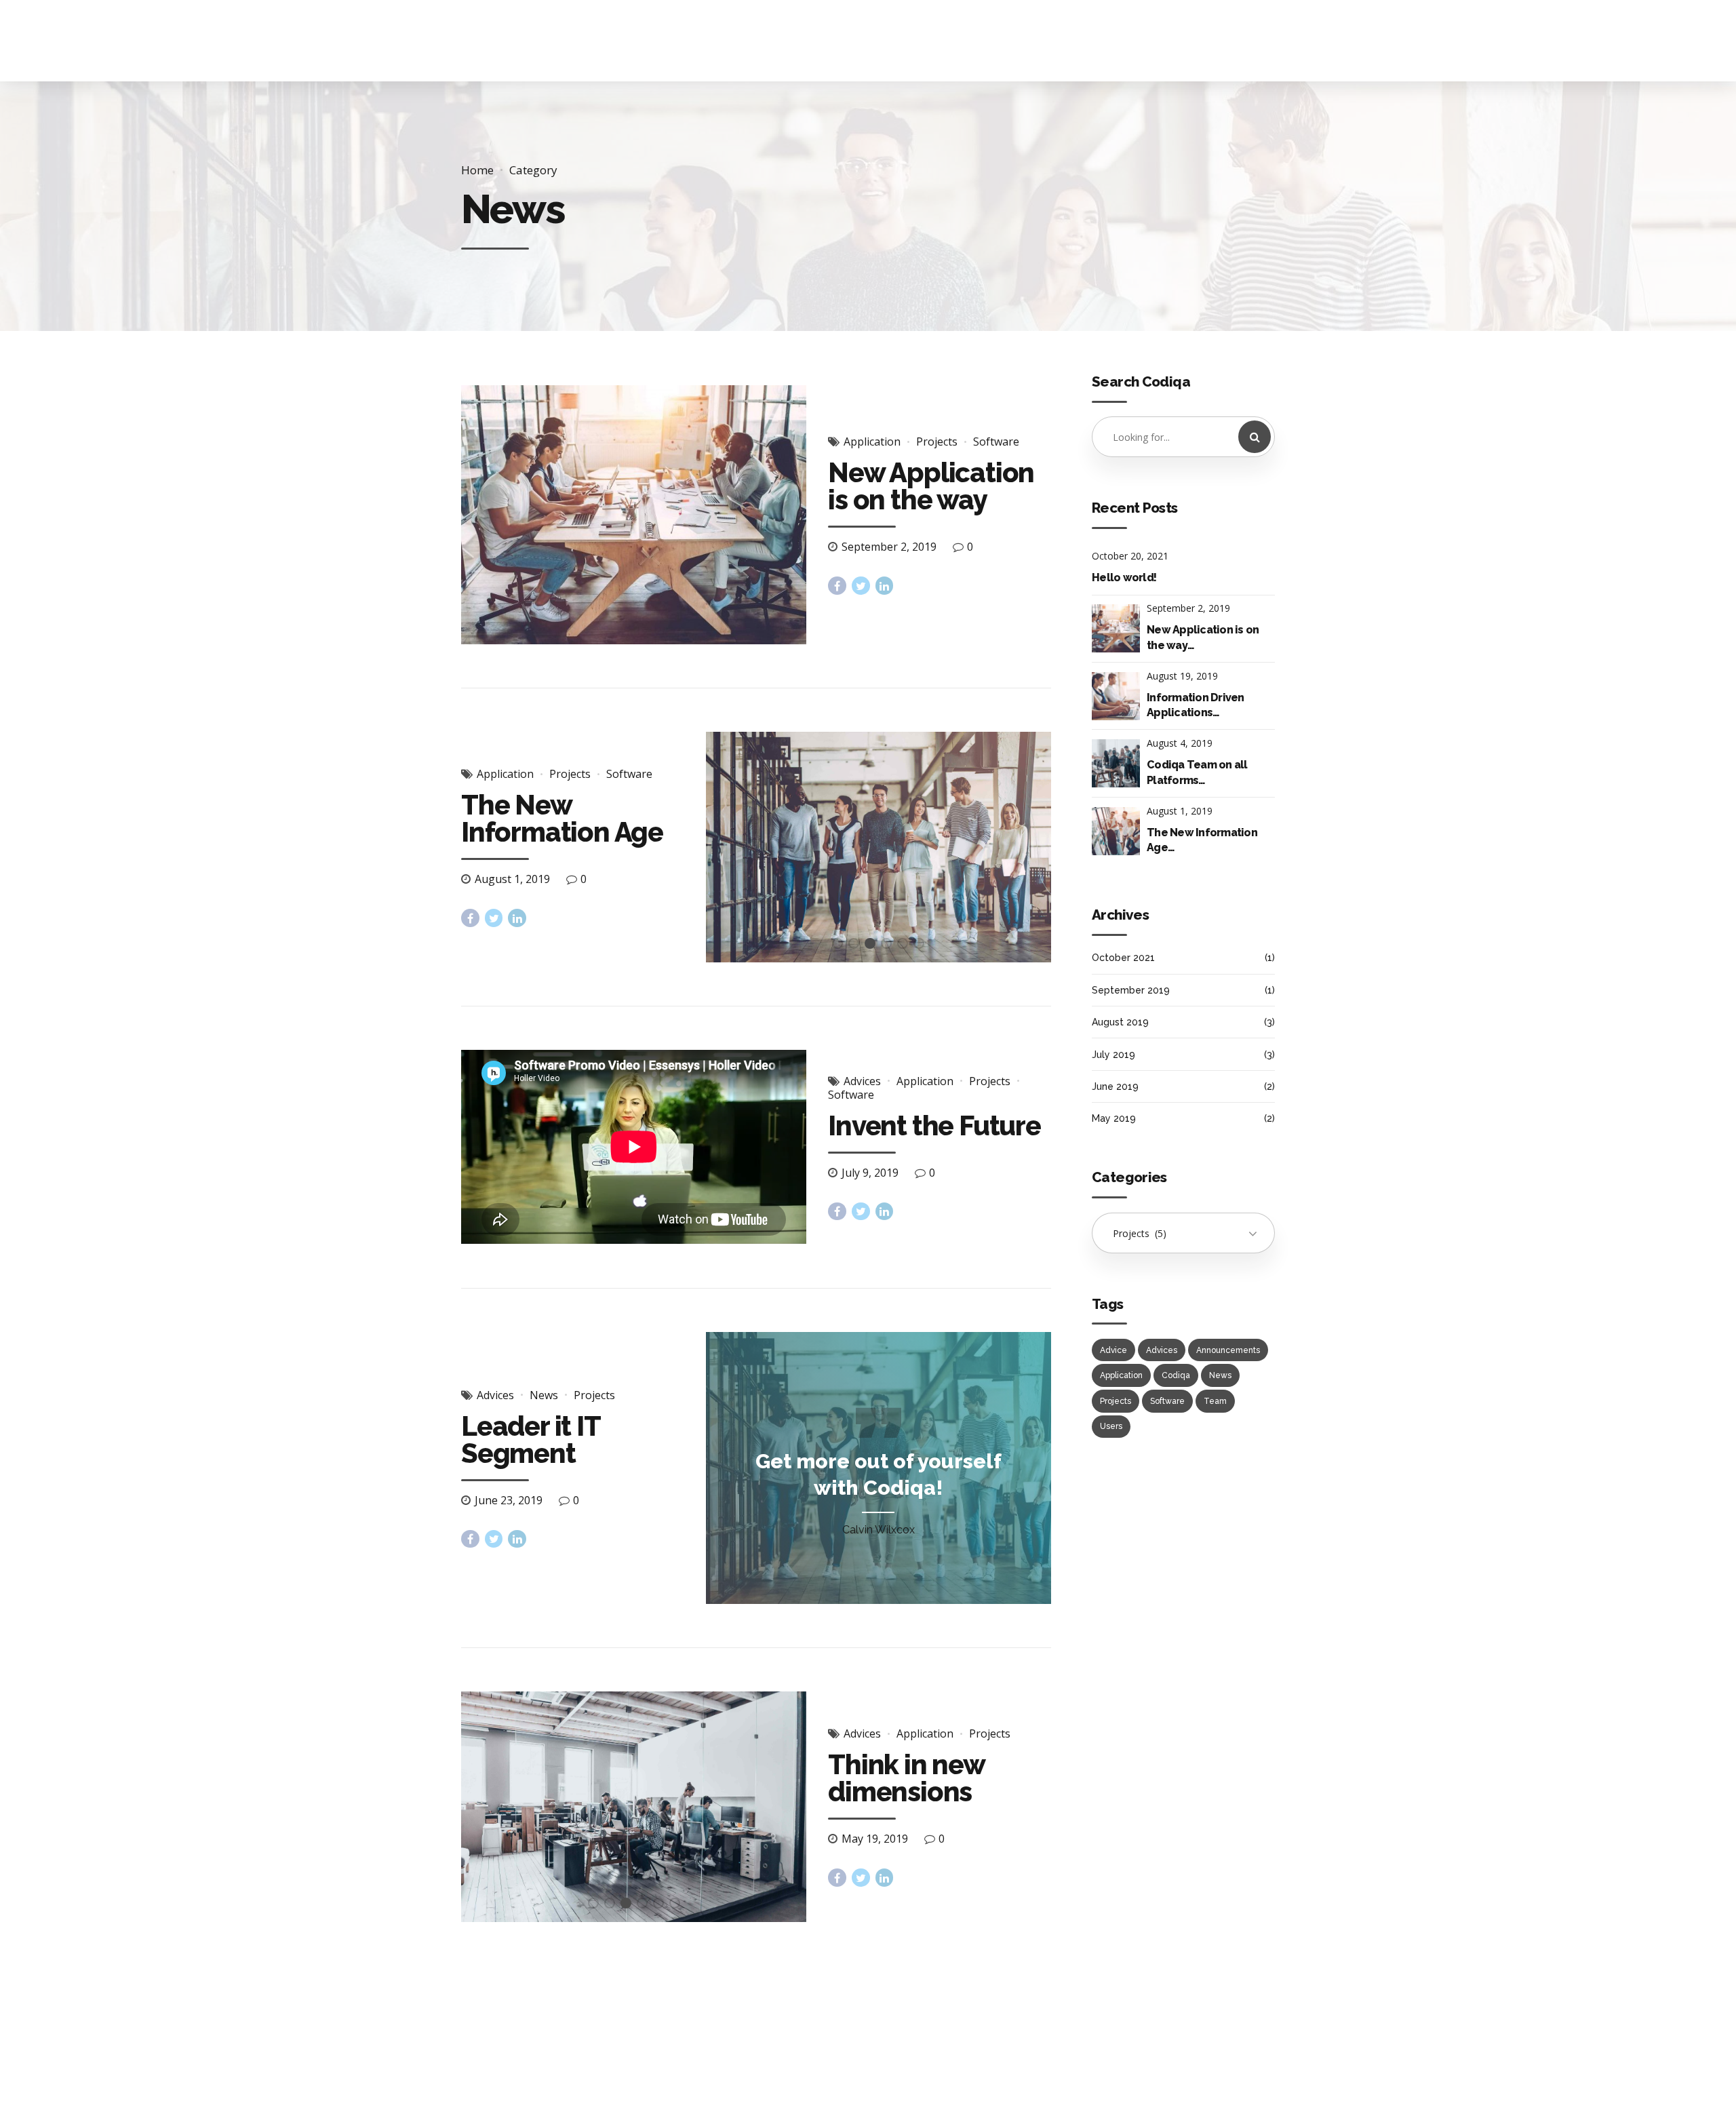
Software (996, 442)
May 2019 (1114, 1118)
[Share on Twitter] (861, 586)
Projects (937, 442)
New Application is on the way (931, 486)
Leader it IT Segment (531, 1439)
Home (477, 170)
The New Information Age (562, 818)
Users (1111, 1426)
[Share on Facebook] (837, 586)
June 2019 (1115, 1086)
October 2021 (1123, 958)
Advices (862, 1081)
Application (872, 442)
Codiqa (1176, 1375)
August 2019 (1120, 1022)
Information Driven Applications (1196, 705)
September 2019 (1131, 990)
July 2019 (1113, 1055)
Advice (1113, 1350)
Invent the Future (934, 1125)
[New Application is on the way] (634, 515)
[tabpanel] (879, 847)
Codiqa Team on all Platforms (1197, 772)
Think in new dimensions (906, 1778)
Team (1215, 1401)
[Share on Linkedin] (885, 586)
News (544, 1395)
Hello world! (1124, 577)
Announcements (1228, 1350)
